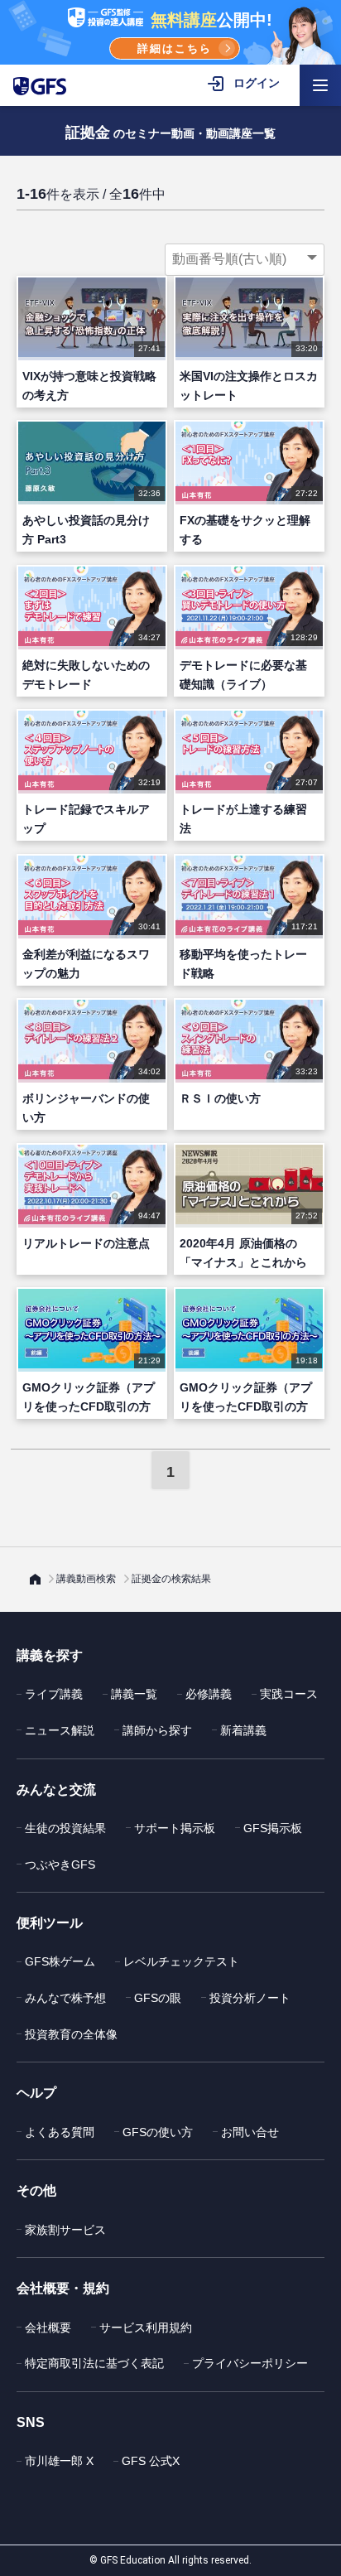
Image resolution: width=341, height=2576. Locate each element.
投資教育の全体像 (71, 2034)
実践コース (289, 1694)
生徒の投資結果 (65, 1828)
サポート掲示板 (175, 1828)
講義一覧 (134, 1694)
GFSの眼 (158, 1998)
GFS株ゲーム (60, 1961)
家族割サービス (65, 2230)
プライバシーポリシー (250, 2363)
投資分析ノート (250, 1998)
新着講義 (243, 1730)
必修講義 (209, 1694)
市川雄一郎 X (59, 2461)
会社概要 (48, 2328)
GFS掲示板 (273, 1828)
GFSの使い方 (158, 2132)
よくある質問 (60, 2132)
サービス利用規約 (146, 2328)
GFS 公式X (151, 2461)
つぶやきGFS (60, 1864)
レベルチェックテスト (181, 1961)
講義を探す (50, 1655)
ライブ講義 (54, 1694)
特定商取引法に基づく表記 (94, 2363)
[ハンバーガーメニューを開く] (320, 85)
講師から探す (157, 1730)
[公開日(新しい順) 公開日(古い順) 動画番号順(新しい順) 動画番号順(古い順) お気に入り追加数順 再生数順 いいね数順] (245, 259)
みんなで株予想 (65, 1998)
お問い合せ (250, 2132)
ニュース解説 (60, 1730)
